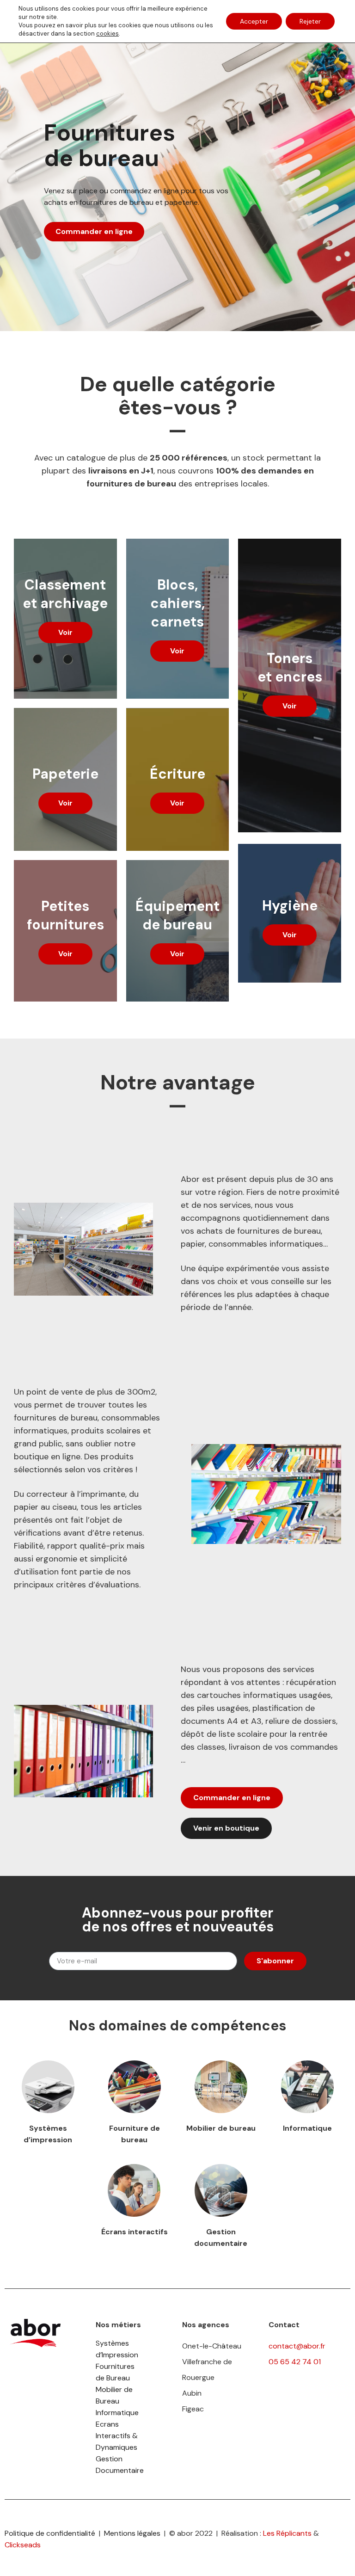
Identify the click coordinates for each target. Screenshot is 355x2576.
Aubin (192, 2393)
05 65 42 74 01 (295, 2362)
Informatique (307, 2128)
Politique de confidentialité (50, 2533)
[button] (65, 633)
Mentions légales (132, 2533)
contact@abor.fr (297, 2346)
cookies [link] (107, 34)
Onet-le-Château (212, 2346)
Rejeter (310, 21)
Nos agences (206, 2325)
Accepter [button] (254, 21)
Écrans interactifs (135, 2232)
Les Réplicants (287, 2533)
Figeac (193, 2409)
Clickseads (23, 2545)
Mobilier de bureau (221, 2128)
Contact (284, 2325)
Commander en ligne (94, 231)
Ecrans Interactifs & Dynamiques (117, 2436)
